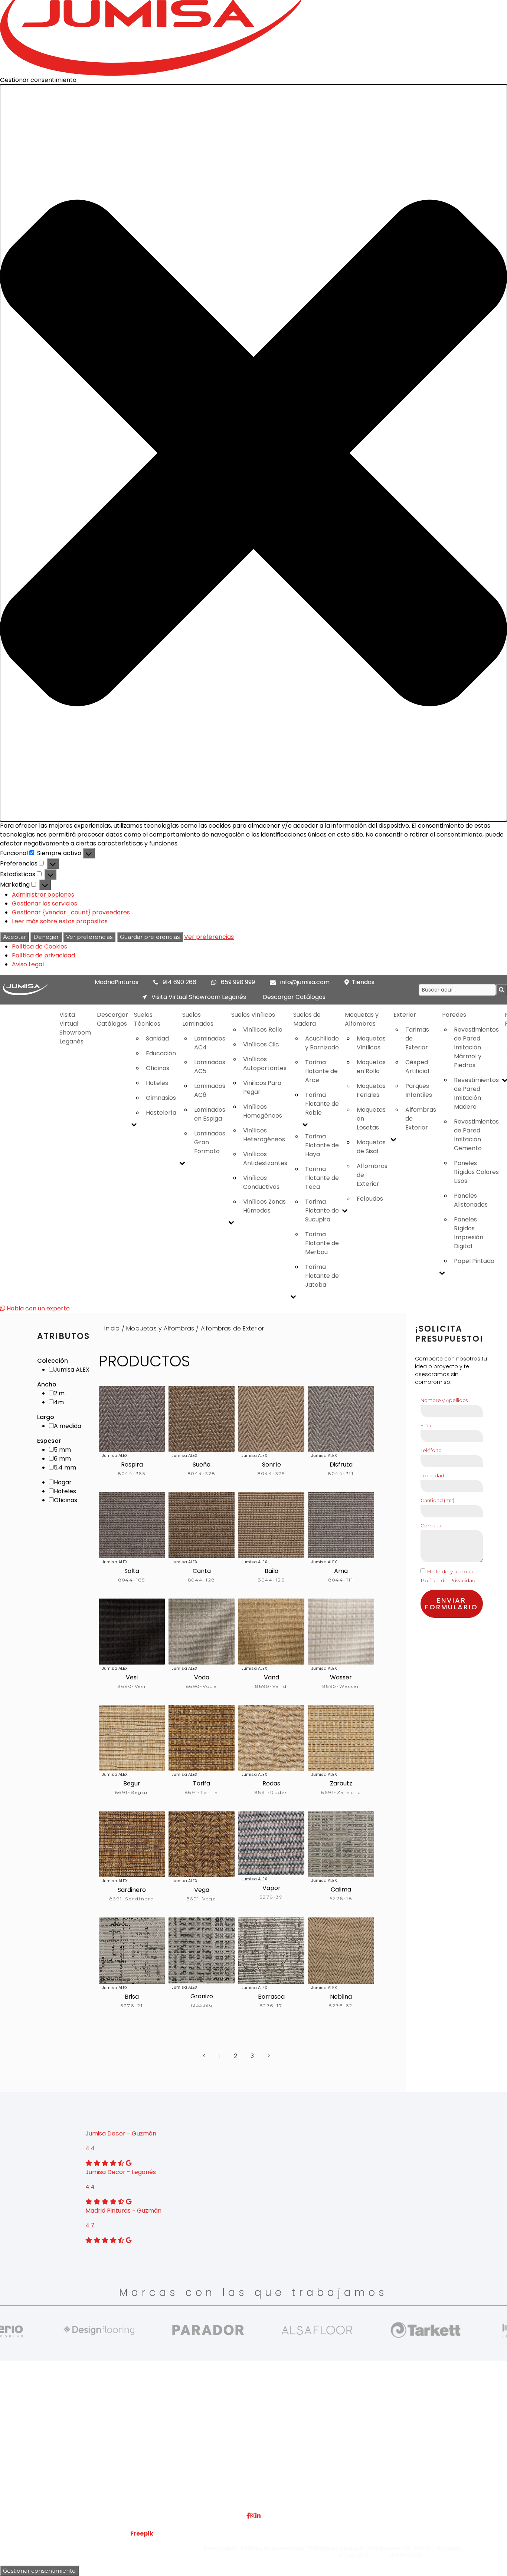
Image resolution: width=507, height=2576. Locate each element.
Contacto (118, 2450)
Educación (161, 1053)
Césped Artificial (417, 1067)
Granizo (202, 1996)
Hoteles (157, 1083)
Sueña (202, 1465)
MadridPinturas (117, 982)
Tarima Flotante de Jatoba (322, 1276)
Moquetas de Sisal (371, 1147)
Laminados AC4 (210, 1043)
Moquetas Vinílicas (371, 1043)
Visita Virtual (122, 2433)
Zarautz (341, 1783)
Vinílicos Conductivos (261, 1182)
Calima (341, 1889)
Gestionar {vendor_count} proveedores (71, 912)
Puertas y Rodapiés (216, 2459)
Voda (202, 1677)
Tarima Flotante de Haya (322, 1145)
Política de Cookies (40, 946)
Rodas (271, 1783)
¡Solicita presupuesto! (449, 1334)
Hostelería (161, 1113)
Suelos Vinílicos (253, 1015)
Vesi (132, 1677)
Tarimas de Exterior (417, 1038)
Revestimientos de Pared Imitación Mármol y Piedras (476, 1047)
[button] (253, 453)
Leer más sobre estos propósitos (60, 921)
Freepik (142, 2534)
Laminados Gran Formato (210, 1142)
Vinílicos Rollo (263, 1030)
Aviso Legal (28, 964)
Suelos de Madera (307, 1019)
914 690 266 (179, 982)
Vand (272, 1677)
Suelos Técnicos (147, 1019)
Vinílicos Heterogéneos (264, 1135)
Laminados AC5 (210, 1067)
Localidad (432, 1475)
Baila (272, 1571)
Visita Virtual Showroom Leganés (198, 997)
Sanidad (157, 1038)
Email (427, 1425)
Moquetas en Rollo (371, 1067)
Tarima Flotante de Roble (322, 1104)
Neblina (341, 1997)
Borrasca (271, 1997)
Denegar (46, 937)
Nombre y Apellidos (444, 1400)
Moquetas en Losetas (371, 1119)
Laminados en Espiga (210, 1114)
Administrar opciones (43, 895)
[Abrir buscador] (501, 990)
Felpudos (370, 1199)
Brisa (132, 1997)
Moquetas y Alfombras (362, 1019)
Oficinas (158, 1068)
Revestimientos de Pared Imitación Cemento (476, 1135)
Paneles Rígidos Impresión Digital (469, 1233)
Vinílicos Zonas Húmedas (264, 1206)
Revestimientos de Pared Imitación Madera (476, 1093)
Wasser (341, 1677)
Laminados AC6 (210, 1090)
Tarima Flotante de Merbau (322, 1243)
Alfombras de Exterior (372, 1175)
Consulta (431, 1526)
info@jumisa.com (305, 982)
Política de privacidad (43, 955)
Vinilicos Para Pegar (262, 1087)
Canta (202, 1571)
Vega (202, 1890)
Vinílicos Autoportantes (265, 1064)
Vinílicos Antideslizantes (265, 1159)
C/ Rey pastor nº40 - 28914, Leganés (437, 2424)
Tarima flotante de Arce (321, 1071)
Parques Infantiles (419, 1090)
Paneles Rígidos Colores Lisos (476, 1172)
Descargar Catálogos (294, 997)
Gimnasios (161, 1098)
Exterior (405, 1015)
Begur (132, 1783)
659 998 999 (238, 982)
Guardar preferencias (150, 937)
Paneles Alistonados (471, 1200)
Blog (110, 2459)
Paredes (454, 1015)
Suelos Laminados (198, 1019)
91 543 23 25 (354, 2556)
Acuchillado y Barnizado (322, 1043)
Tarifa (202, 1783)
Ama (341, 1571)
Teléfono (431, 1450)
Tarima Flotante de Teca (322, 1178)
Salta (132, 1571)
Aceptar (14, 937)
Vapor (272, 1888)
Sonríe (272, 1465)
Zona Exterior (207, 2477)
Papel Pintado (474, 1261)
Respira (132, 1465)
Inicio (112, 1328)
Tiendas (363, 982)
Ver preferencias (89, 937)
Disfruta (341, 1465)
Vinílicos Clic (261, 1044)
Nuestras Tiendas (129, 2442)
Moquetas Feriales (371, 1090)
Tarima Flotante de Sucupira (322, 1211)
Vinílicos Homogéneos (263, 1111)
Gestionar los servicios (45, 903)
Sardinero (132, 1890)
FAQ (110, 2424)
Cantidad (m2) (437, 1500)
